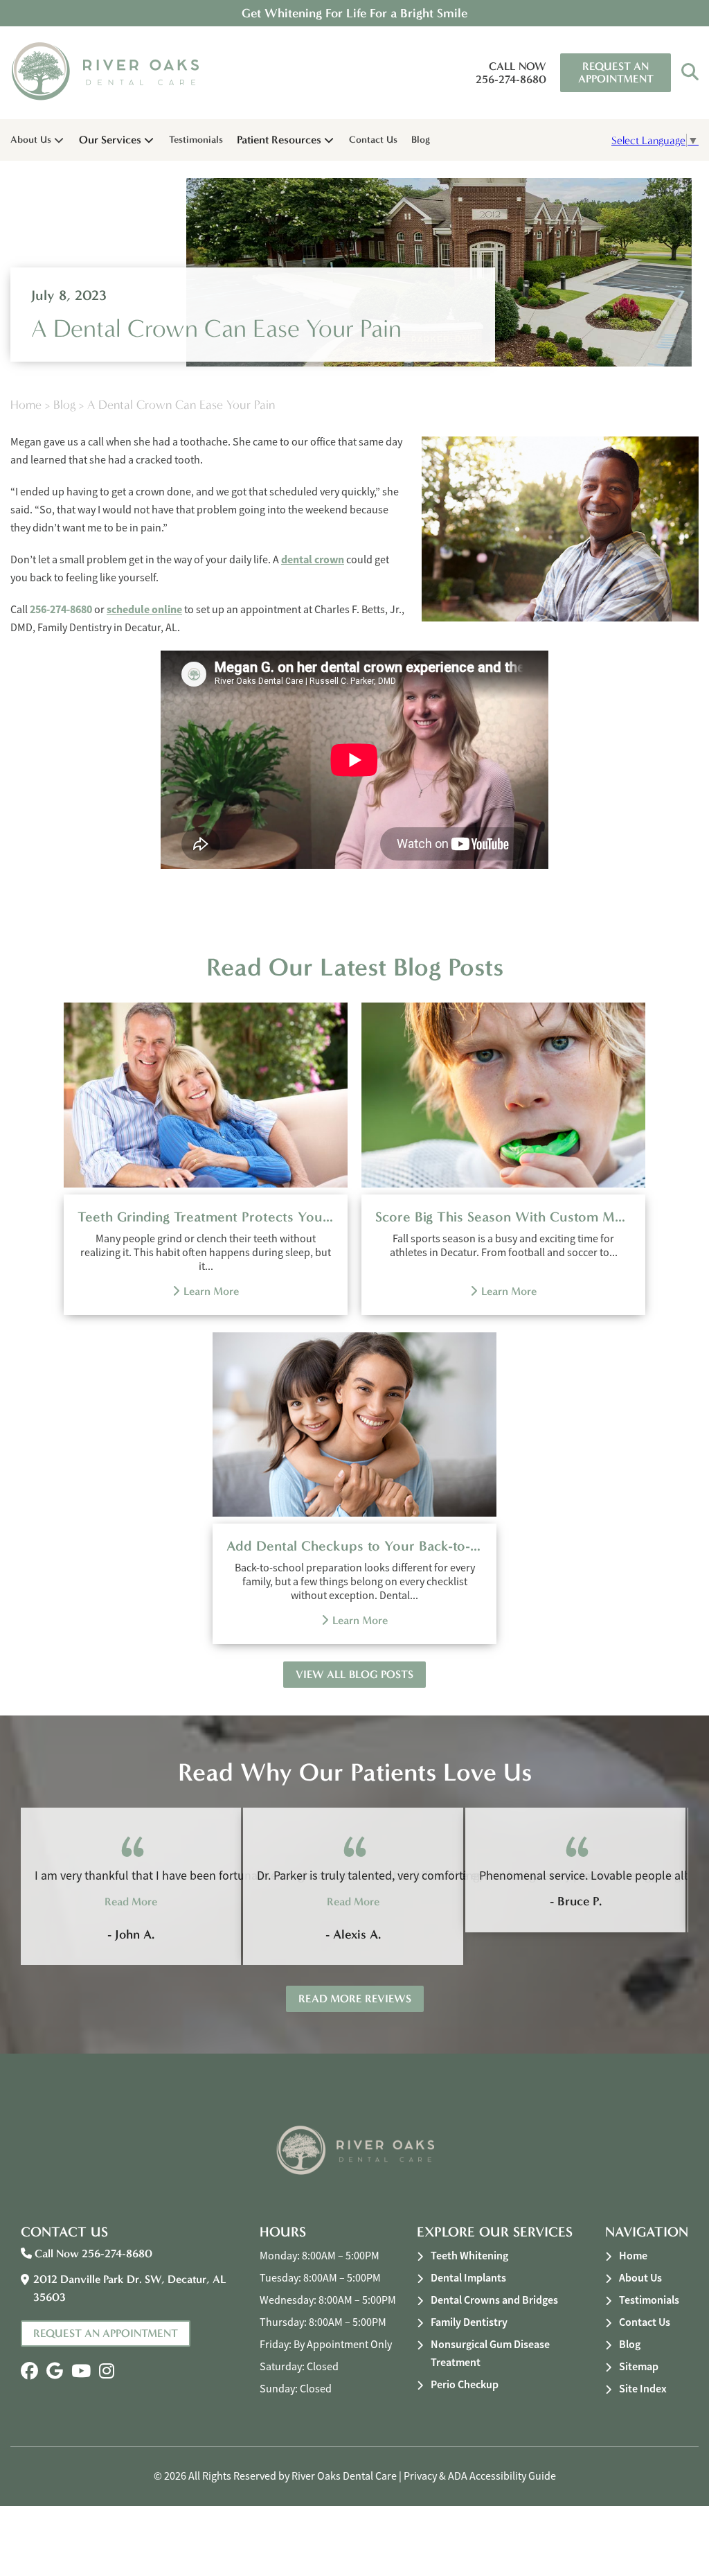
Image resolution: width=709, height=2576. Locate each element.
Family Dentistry (469, 2322)
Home (26, 405)
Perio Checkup (465, 2384)
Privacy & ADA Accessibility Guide (480, 2476)
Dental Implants (468, 2278)
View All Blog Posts (354, 1674)
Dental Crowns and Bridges (494, 2300)
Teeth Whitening (469, 2256)
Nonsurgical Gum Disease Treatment (490, 2353)
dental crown (313, 559)
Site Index (643, 2389)
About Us (31, 140)
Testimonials (196, 140)
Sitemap (639, 2366)
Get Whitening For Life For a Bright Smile (354, 13)
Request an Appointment (616, 72)
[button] (690, 73)
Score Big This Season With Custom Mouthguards (503, 1217)
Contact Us (373, 140)
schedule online (144, 609)
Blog (421, 140)
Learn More (211, 1291)
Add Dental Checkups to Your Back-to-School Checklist (354, 1546)
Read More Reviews (355, 1999)
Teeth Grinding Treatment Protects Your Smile (206, 1217)
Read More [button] (131, 1902)
